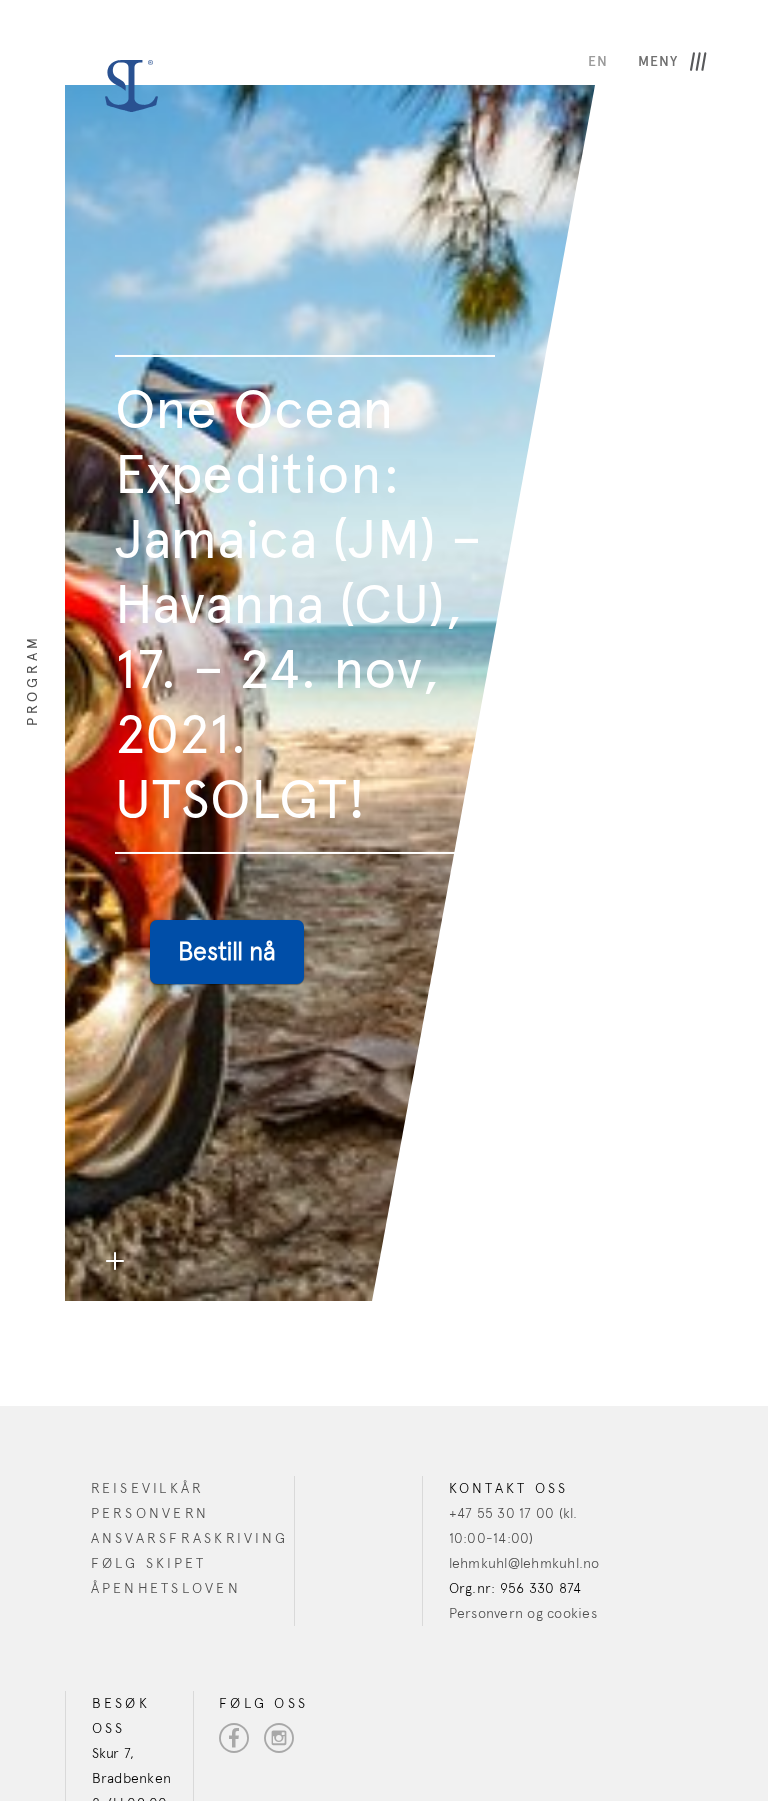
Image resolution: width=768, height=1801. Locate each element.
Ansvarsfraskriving (190, 1538)
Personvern (150, 1513)
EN (598, 61)
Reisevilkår (148, 1488)
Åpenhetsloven (166, 1588)
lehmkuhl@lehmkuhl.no (524, 1563)
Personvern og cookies (523, 1613)
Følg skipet (149, 1563)
